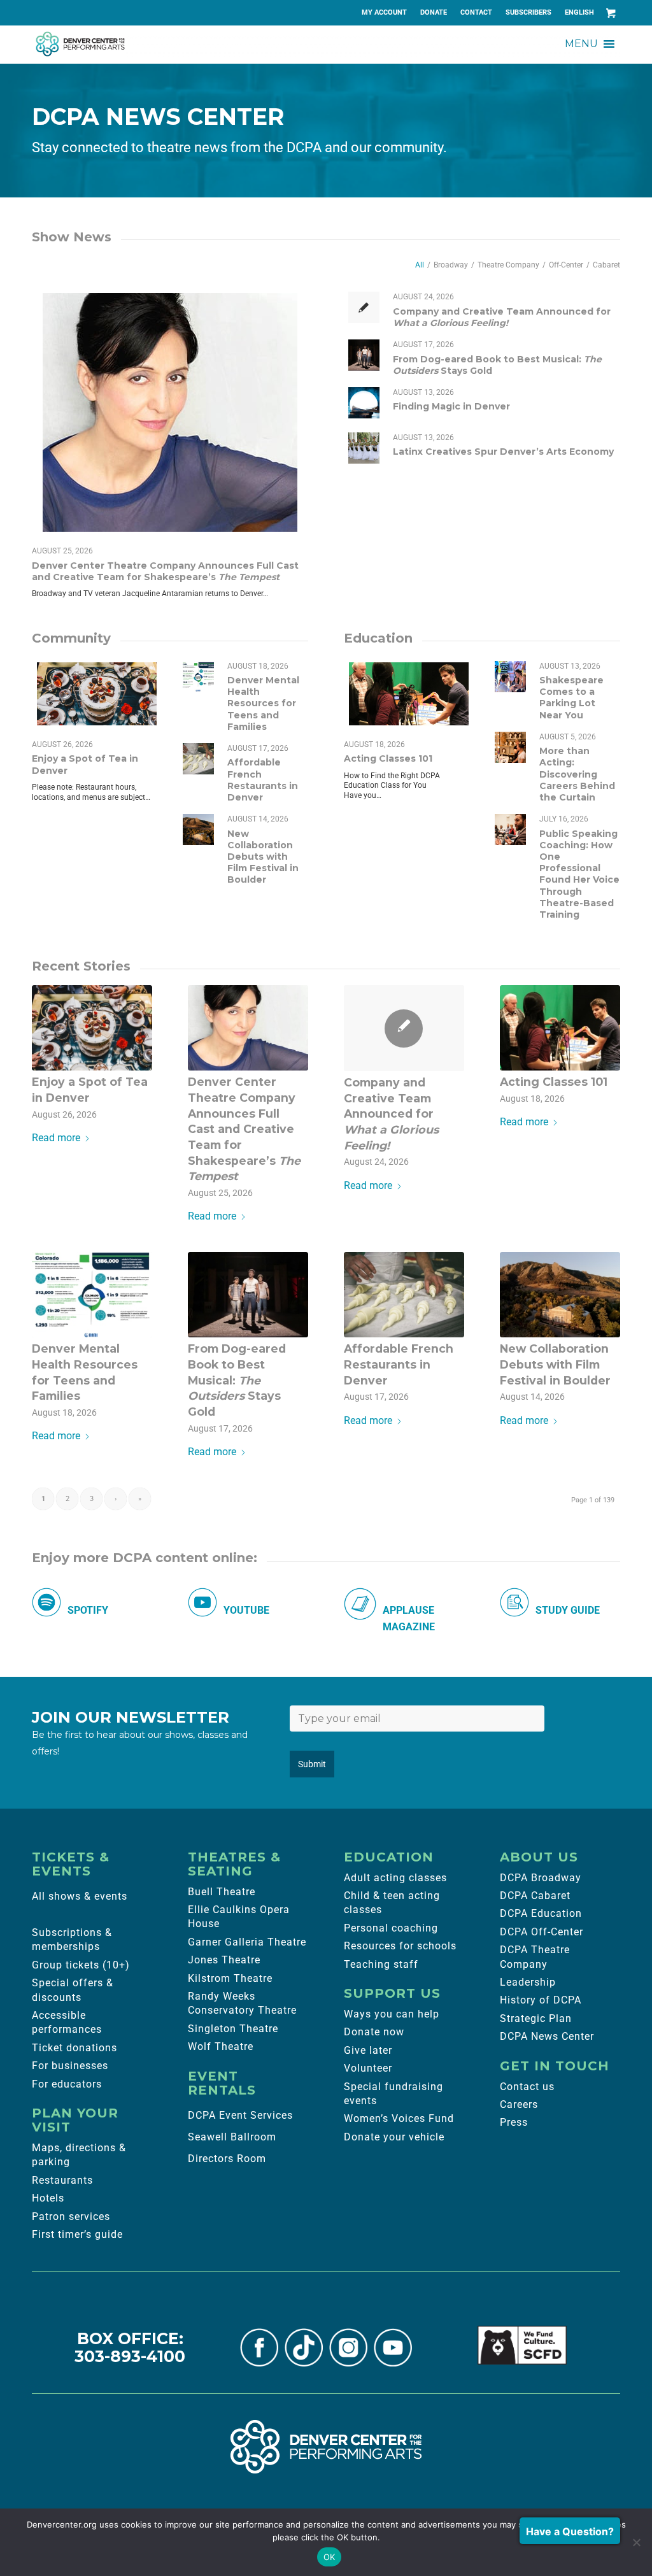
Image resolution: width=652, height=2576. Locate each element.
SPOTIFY (88, 1610)
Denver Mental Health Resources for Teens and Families (263, 703)
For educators (67, 2084)
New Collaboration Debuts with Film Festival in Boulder (263, 857)
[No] (636, 2542)
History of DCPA (541, 2000)
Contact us (527, 2087)
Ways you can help (392, 2014)
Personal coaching (391, 1928)
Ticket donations (74, 2048)
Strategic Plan (536, 2018)
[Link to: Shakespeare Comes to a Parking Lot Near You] (510, 677)
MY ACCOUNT (384, 12)
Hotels (48, 2198)
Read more (56, 1138)
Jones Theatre (224, 1960)
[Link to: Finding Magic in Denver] (364, 403)
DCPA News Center (547, 2036)
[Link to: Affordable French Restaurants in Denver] (198, 759)
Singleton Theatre (233, 2029)
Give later (368, 2050)
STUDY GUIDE (568, 1610)
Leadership (528, 1982)
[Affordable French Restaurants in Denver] (404, 1295)
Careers (519, 2104)
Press (514, 2122)
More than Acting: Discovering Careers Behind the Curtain (577, 774)
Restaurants (62, 2180)
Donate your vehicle (394, 2137)
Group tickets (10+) (81, 1965)
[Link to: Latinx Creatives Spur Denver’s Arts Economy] (364, 448)
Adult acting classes (395, 1878)
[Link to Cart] (611, 13)
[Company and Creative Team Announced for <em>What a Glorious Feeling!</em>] (404, 1028)
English (579, 12)
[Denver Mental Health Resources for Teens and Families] (92, 1295)
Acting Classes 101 (388, 758)
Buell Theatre (222, 1892)
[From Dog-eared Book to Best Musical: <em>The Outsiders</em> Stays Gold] (248, 1295)
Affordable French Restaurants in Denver (263, 780)
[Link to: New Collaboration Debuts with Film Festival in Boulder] (198, 829)
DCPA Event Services (240, 2115)
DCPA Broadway (541, 1878)
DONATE (434, 12)
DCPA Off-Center (542, 1932)
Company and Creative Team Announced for (502, 317)
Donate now (374, 2032)
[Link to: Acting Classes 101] (409, 694)
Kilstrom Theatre (230, 1978)
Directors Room (227, 2159)
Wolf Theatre (221, 2046)
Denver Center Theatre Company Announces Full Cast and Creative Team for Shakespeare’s (165, 571)
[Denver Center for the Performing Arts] (326, 2447)
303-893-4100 (130, 2356)
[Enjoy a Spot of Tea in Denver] (92, 1028)
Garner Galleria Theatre (247, 1942)
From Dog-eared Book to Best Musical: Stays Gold (237, 1380)
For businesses (70, 2066)
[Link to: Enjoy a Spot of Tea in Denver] (97, 694)
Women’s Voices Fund (399, 2118)
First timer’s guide (77, 2234)
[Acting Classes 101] (560, 1028)
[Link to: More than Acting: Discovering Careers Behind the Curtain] (510, 747)
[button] (581, 44)
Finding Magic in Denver (451, 406)
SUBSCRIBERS (528, 12)
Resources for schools (400, 1946)
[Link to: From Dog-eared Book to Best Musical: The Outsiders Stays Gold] (364, 355)
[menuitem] (385, 13)
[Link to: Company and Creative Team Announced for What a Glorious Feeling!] (364, 307)
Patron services (71, 2217)
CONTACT (476, 12)
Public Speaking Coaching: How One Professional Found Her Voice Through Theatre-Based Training (579, 874)
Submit (312, 1764)
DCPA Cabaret (535, 1896)
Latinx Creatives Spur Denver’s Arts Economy (503, 452)
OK (330, 2557)
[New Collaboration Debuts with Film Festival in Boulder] (560, 1295)
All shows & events (80, 1896)
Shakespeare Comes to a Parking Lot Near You (571, 698)
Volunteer (368, 2068)
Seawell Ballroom (232, 2137)
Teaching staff (381, 1964)
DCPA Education (541, 1913)
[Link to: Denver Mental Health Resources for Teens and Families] (198, 677)
